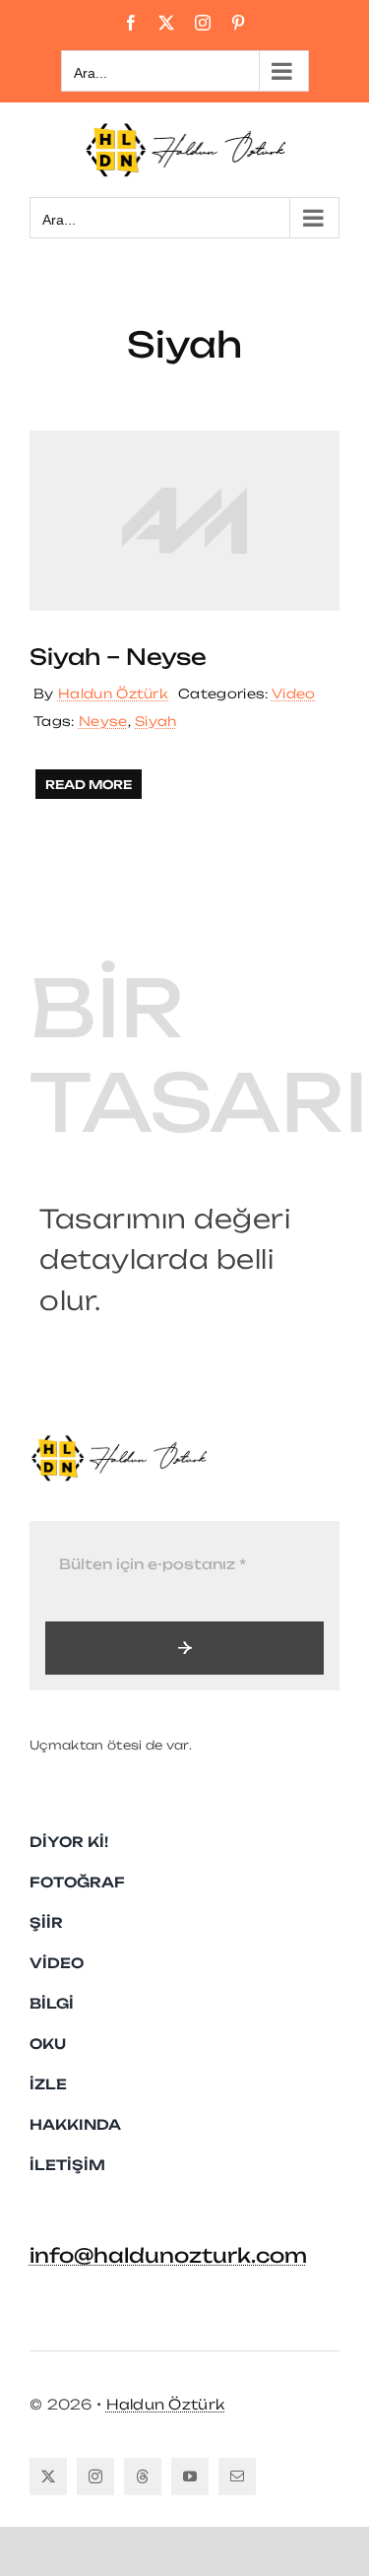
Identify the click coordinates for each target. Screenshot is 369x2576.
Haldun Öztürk (113, 694)
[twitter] (48, 2477)
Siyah (156, 721)
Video (294, 694)
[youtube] (190, 2477)
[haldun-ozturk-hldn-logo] (118, 1442)
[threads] (143, 2477)
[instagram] (95, 2477)
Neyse (103, 721)
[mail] (237, 2477)
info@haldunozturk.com (168, 2255)
